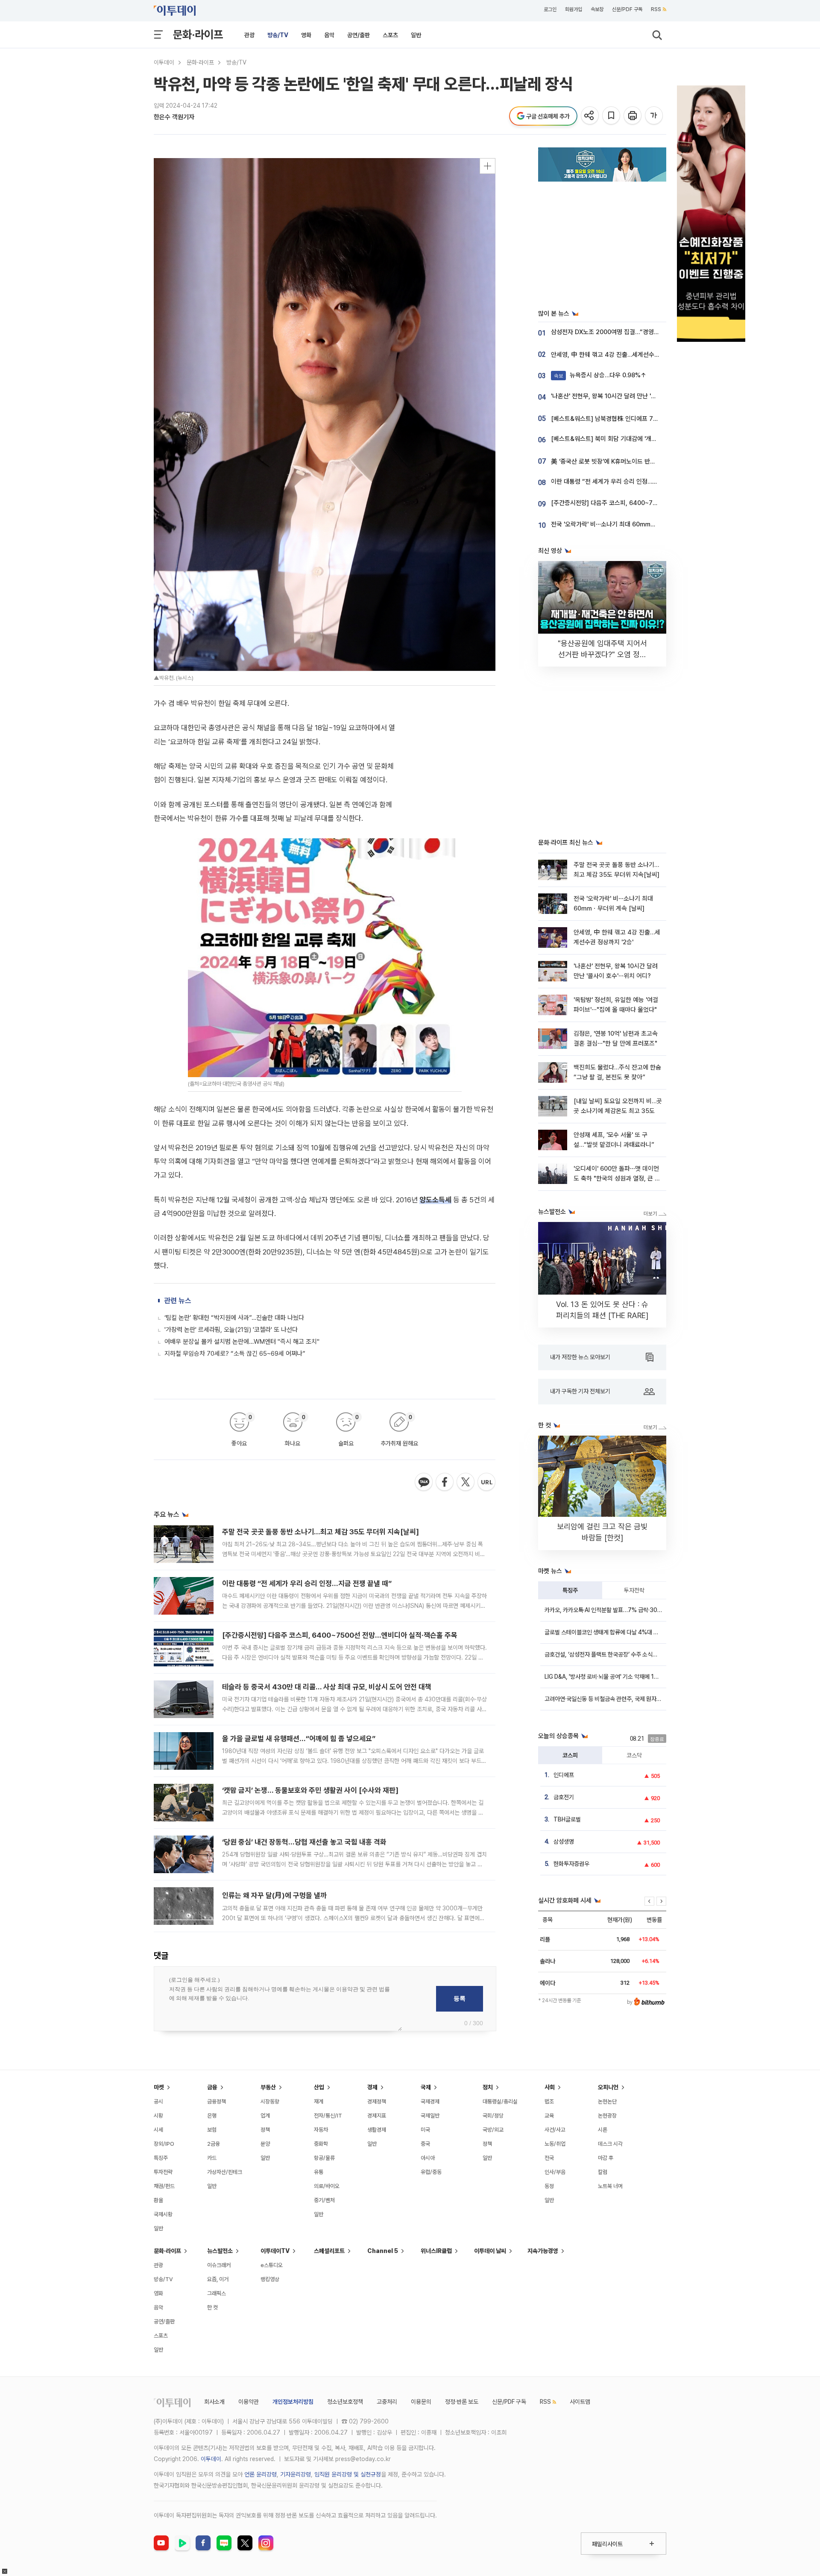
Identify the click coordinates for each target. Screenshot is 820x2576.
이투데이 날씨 (490, 2251)
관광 (249, 35)
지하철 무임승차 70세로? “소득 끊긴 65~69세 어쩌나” (235, 1354)
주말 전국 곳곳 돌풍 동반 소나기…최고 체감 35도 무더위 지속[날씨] (321, 1532)
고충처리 (387, 2402)
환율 (158, 2200)
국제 (426, 2087)
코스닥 (634, 1755)
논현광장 (607, 2116)
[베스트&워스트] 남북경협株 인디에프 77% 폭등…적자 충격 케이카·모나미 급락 (652, 419)
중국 (425, 2144)
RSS (656, 9)
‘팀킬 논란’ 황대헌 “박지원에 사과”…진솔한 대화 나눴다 (234, 1318)
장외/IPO (164, 2144)
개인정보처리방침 (293, 2402)
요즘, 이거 (218, 2279)
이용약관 (249, 2402)
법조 (549, 2102)
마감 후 (606, 2158)
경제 (372, 2087)
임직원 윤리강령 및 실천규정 (348, 2474)
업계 (265, 2116)
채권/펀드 (164, 2186)
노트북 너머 (610, 2186)
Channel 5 (383, 2251)
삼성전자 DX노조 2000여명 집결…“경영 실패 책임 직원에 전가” (632, 332)
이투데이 (164, 62)
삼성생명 (564, 1842)
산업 (319, 2087)
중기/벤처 (324, 2200)
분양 (265, 2144)
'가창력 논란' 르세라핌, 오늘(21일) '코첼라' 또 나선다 (231, 1330)
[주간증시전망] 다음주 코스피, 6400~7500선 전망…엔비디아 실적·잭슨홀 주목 (340, 1635)
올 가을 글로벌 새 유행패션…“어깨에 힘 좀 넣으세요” (299, 1739)
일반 (416, 35)
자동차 (321, 2130)
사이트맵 (580, 2402)
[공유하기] (590, 116)
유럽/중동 (431, 2172)
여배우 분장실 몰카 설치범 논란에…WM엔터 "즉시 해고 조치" (242, 1342)
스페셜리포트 (329, 2251)
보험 (212, 2130)
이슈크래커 (219, 2265)
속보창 (597, 9)
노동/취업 (555, 2144)
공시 (158, 2102)
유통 (319, 2172)
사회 (550, 2087)
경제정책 (377, 2102)
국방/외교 (493, 2130)
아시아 (428, 2158)
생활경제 (377, 2130)
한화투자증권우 (571, 1864)
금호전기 (564, 1797)
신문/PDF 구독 (627, 9)
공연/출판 (359, 35)
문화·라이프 (198, 34)
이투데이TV (275, 2251)
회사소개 (214, 2402)
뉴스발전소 (220, 2251)
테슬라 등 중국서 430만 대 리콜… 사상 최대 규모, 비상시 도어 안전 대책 (327, 1687)
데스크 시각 (610, 2144)
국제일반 (430, 2116)
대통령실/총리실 (500, 2102)
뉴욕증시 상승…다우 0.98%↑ (600, 375)
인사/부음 (555, 2172)
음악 (329, 35)
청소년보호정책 (345, 2402)
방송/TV (278, 35)
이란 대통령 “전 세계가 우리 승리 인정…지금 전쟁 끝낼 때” (307, 1583)
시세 (158, 2130)
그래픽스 (217, 2293)
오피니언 (608, 2087)
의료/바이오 (327, 2186)
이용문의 (421, 2402)
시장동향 (270, 2102)
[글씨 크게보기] (655, 116)
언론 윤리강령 (261, 2474)
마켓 (159, 2087)
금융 (212, 2087)
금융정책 (217, 2102)
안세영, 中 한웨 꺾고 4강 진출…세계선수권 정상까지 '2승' (624, 355)
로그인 (550, 9)
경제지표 (377, 2116)
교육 (549, 2116)
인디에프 (564, 1775)
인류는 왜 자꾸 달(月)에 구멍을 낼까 (274, 1895)
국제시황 (163, 2214)
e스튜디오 (272, 2265)
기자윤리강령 (296, 2474)
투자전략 (634, 1590)
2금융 (214, 2144)
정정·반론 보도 (462, 2402)
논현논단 (607, 2102)
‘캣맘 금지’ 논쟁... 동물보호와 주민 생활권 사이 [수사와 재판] (310, 1790)
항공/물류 (324, 2158)
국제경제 (430, 2102)
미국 (425, 2130)
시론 (603, 2130)
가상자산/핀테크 (225, 2172)
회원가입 (574, 9)
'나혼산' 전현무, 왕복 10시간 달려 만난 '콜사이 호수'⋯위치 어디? (633, 396)
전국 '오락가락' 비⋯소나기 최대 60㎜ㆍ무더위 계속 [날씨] (627, 524)
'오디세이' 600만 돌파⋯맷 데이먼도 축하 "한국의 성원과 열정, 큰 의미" (617, 1179)
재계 (319, 2102)
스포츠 (390, 35)
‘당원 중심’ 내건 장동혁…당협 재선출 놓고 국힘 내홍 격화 (304, 1842)
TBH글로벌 (567, 1819)
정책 (265, 2130)
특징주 (570, 1590)
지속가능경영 (543, 2251)
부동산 (268, 2087)
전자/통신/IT (328, 2116)
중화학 (321, 2144)
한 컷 (212, 2307)
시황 (158, 2116)
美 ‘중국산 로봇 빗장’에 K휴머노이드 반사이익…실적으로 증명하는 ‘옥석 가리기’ (651, 461)
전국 (549, 2158)
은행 (212, 2116)
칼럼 (603, 2172)
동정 (549, 2186)
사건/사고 (555, 2130)
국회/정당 (493, 2116)
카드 (212, 2158)
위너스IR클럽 (436, 2251)
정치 (488, 2087)
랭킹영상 (270, 2279)
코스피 (570, 1755)
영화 (306, 35)
